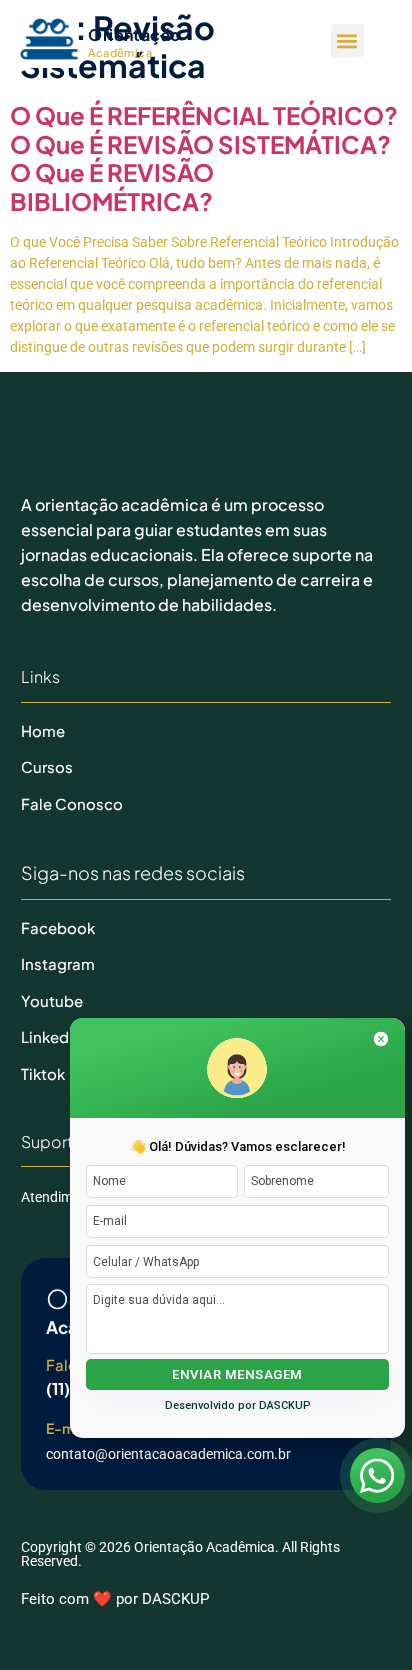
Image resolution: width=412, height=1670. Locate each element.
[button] (347, 40)
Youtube (52, 1000)
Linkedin (51, 1036)
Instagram (58, 963)
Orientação (134, 34)
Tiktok (43, 1073)
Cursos (47, 766)
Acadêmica (120, 52)
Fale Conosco (72, 803)
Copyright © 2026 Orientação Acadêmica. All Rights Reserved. (180, 1554)
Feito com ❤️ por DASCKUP (115, 1599)
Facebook (58, 927)
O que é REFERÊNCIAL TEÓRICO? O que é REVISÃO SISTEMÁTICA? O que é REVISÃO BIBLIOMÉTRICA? (204, 158)
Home (43, 730)
